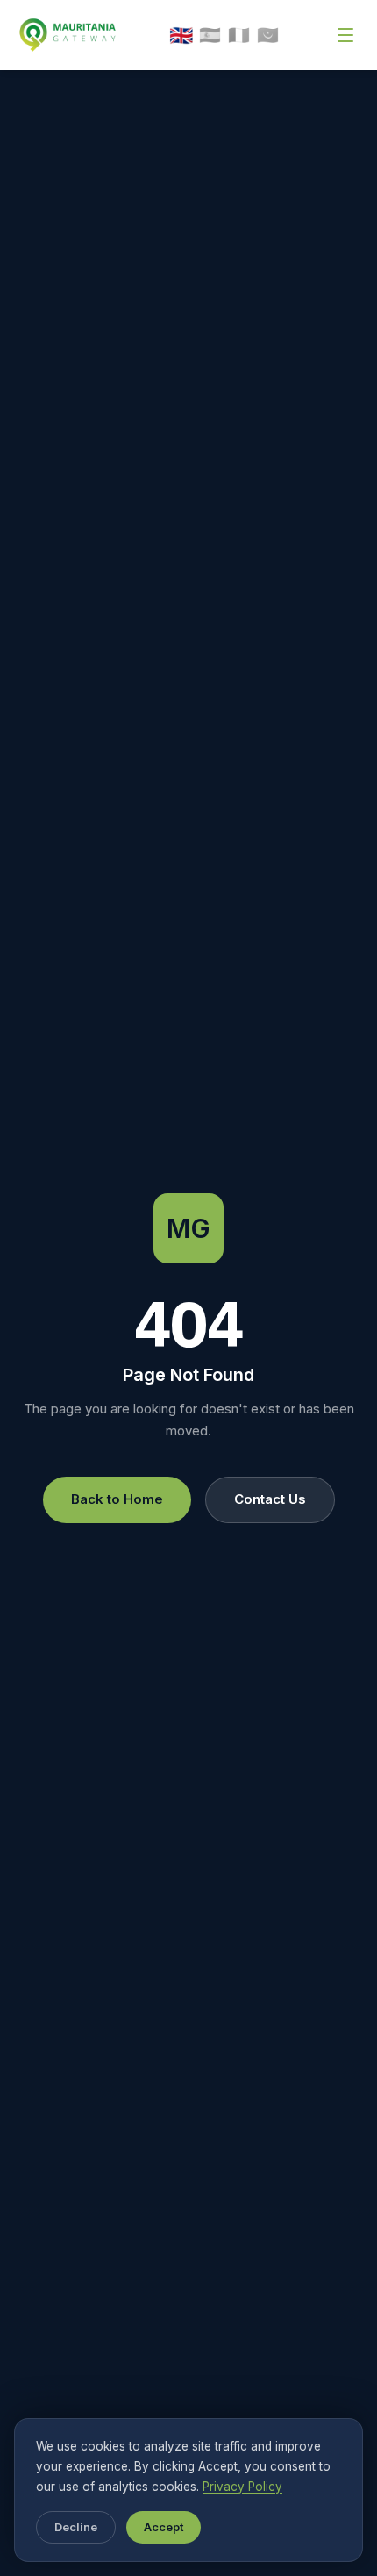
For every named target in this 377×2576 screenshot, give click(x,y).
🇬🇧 (181, 35)
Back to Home (117, 1499)
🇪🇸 (210, 35)
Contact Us (270, 1499)
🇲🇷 (268, 35)
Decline (76, 2527)
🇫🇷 (239, 35)
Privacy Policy (242, 2487)
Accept (164, 2527)
